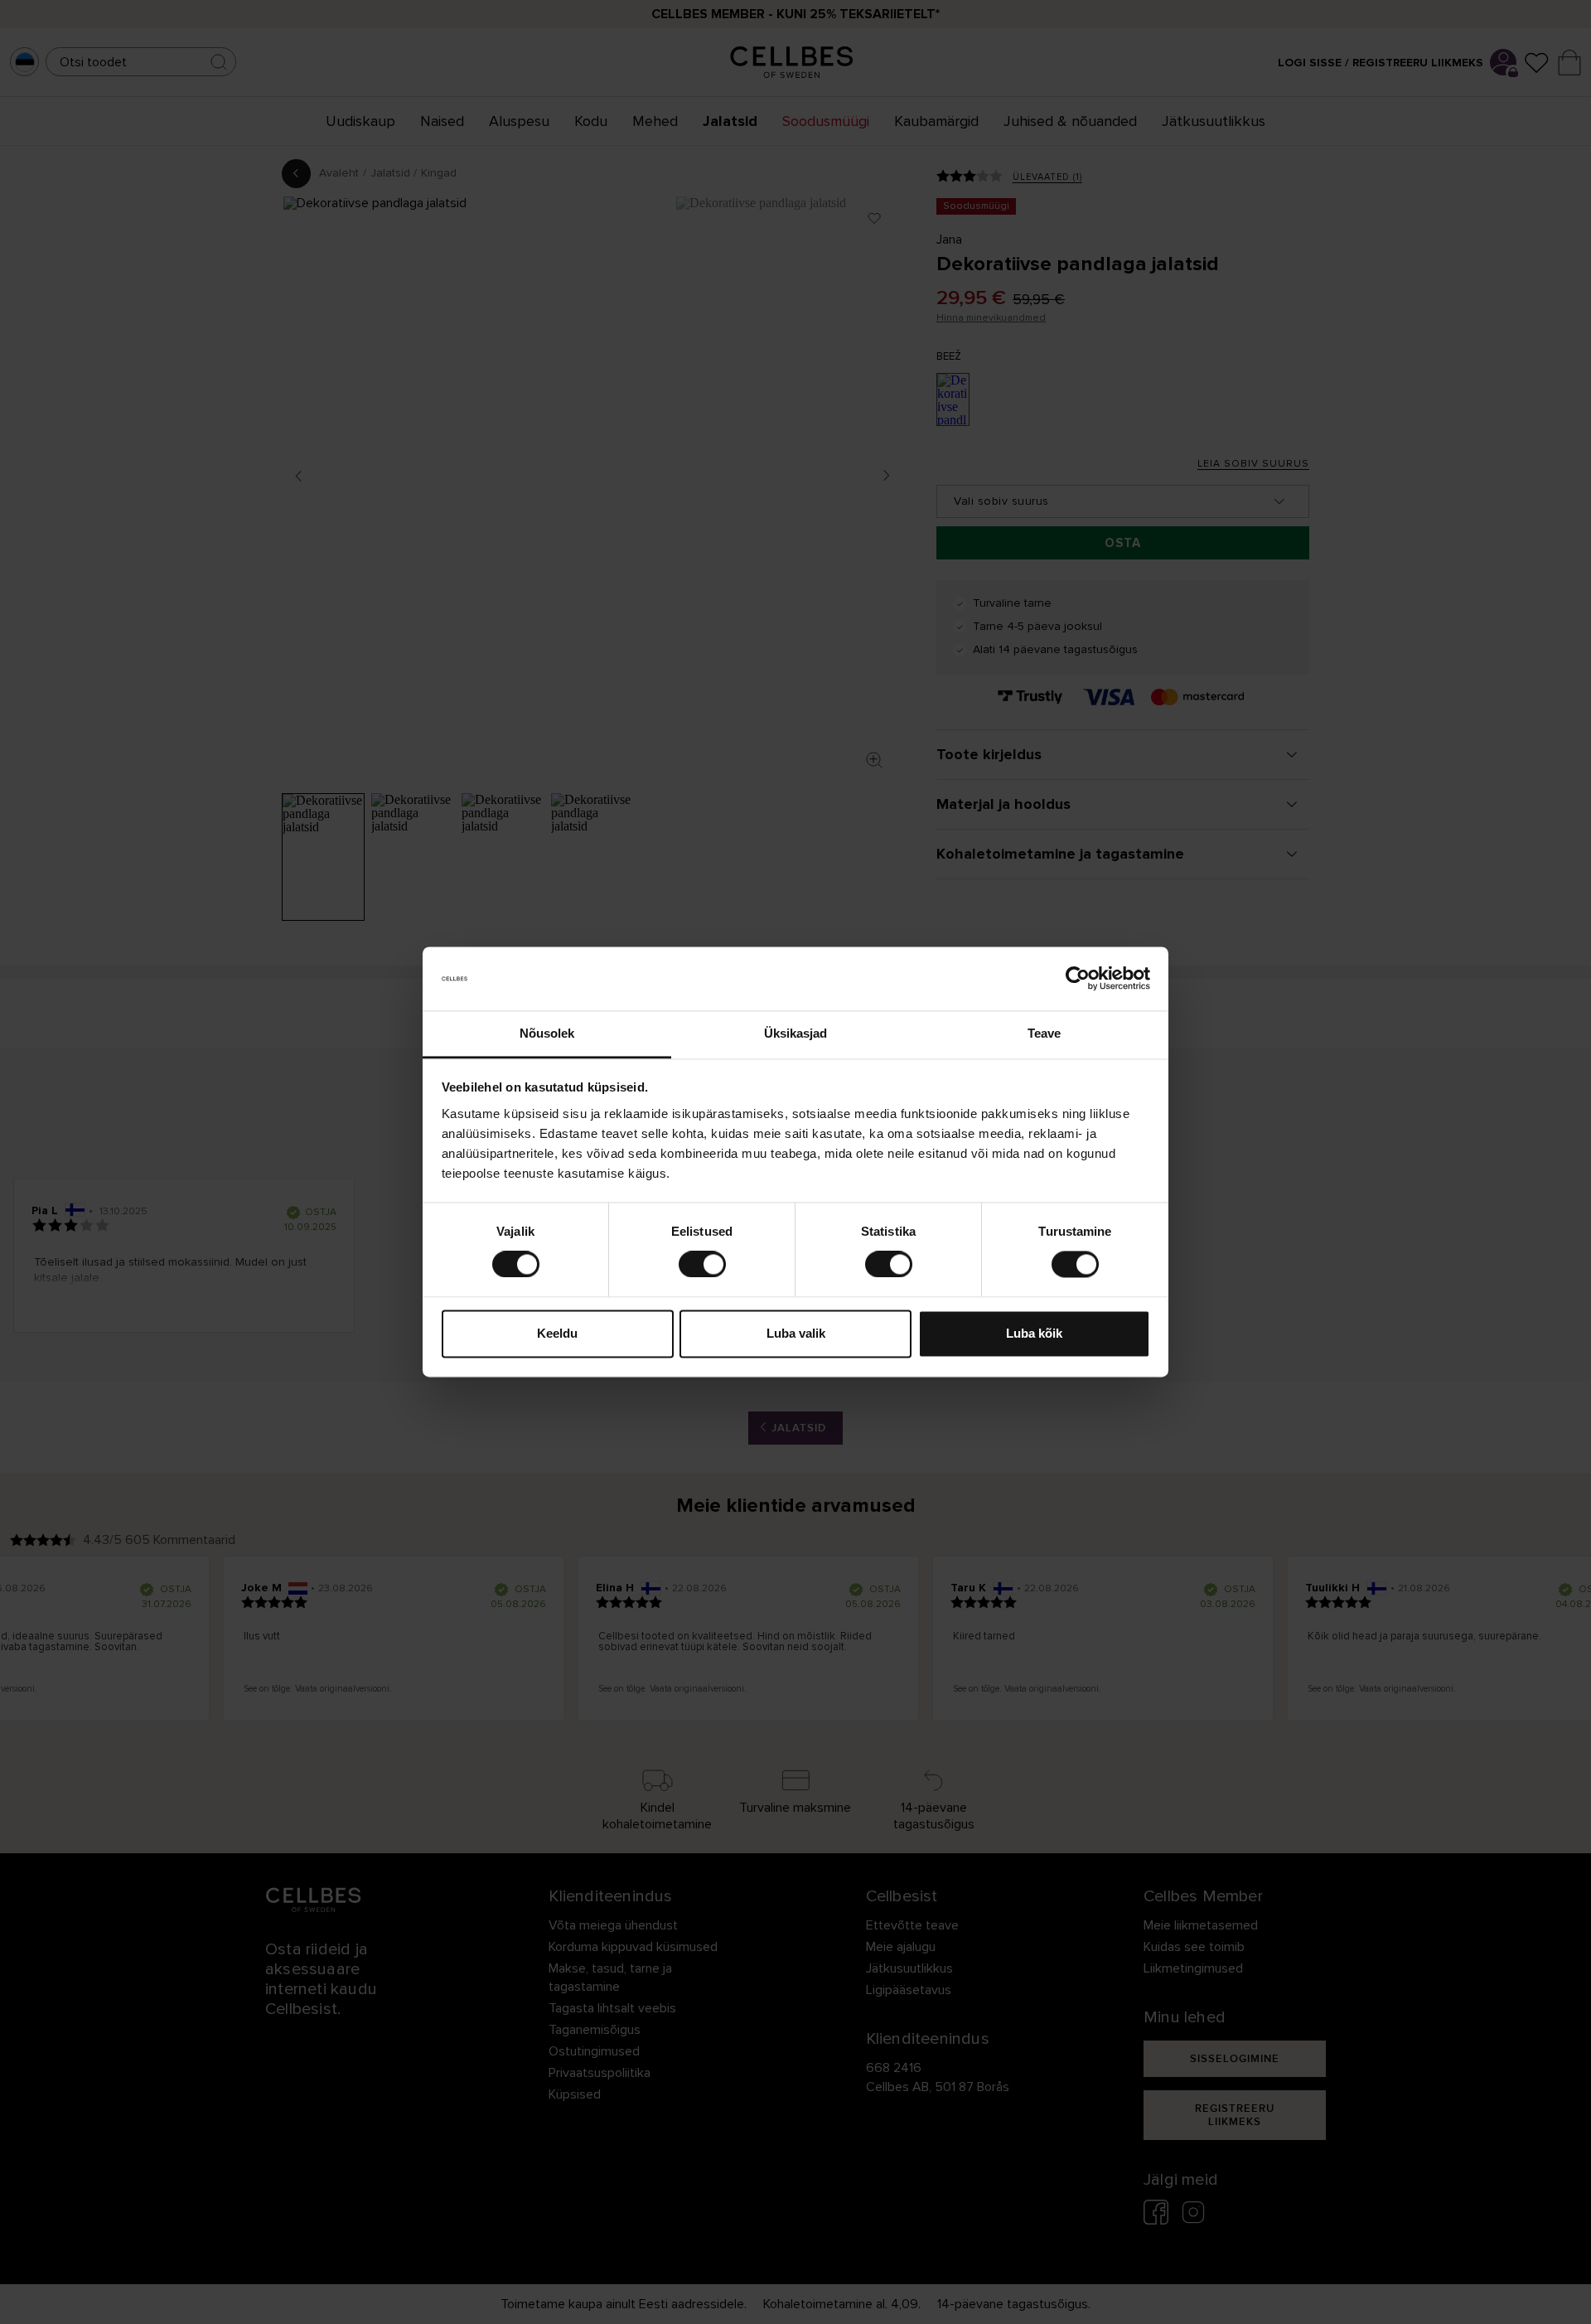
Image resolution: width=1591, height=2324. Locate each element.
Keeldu (557, 1333)
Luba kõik (1034, 1333)
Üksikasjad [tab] (796, 1033)
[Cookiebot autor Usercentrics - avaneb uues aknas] (1078, 979)
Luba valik (796, 1333)
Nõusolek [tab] (547, 1033)
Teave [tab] (1045, 1033)
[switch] (702, 1265)
